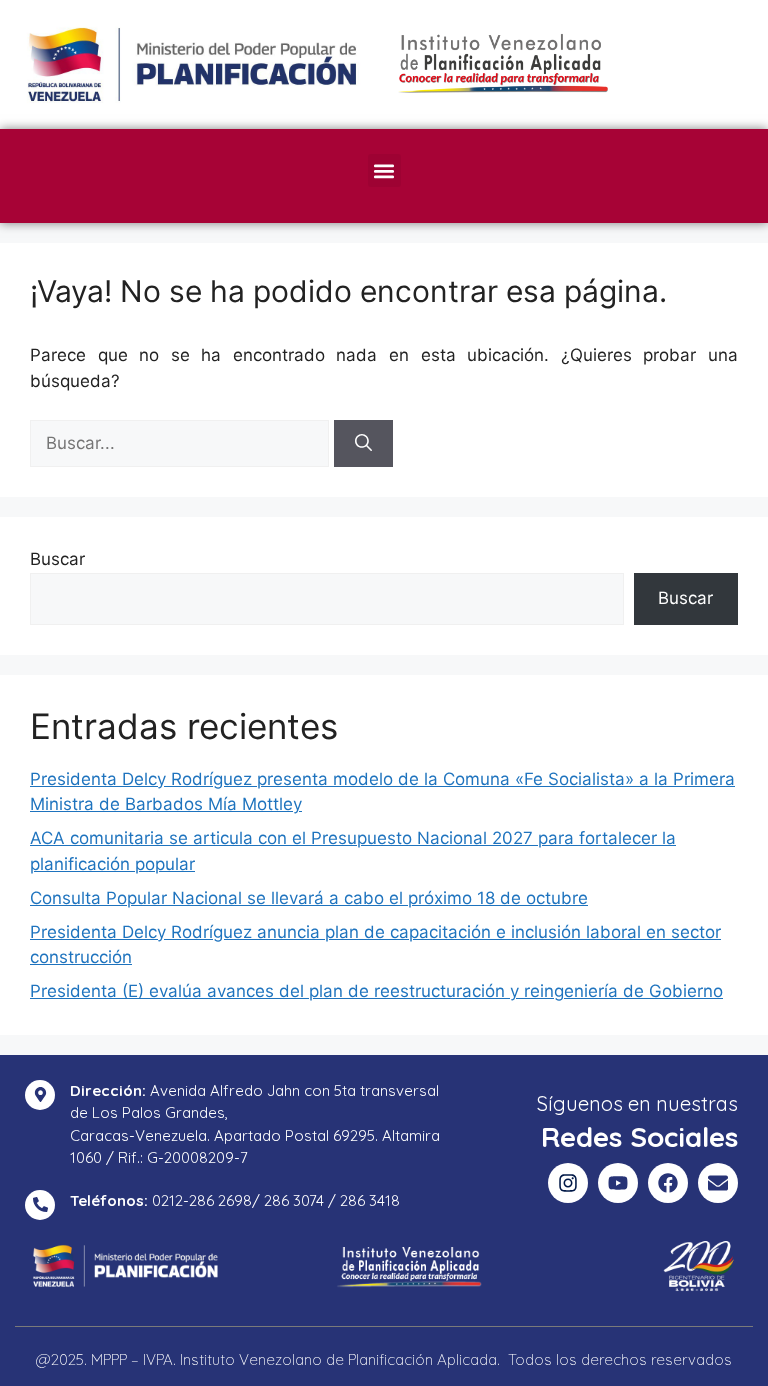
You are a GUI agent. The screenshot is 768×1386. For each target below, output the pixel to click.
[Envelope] (718, 1183)
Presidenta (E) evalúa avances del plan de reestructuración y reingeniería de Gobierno (376, 991)
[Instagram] (568, 1183)
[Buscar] (363, 444)
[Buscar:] (182, 443)
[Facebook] (668, 1183)
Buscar (57, 559)
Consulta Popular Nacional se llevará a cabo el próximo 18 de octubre (309, 898)
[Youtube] (618, 1183)
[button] (384, 170)
